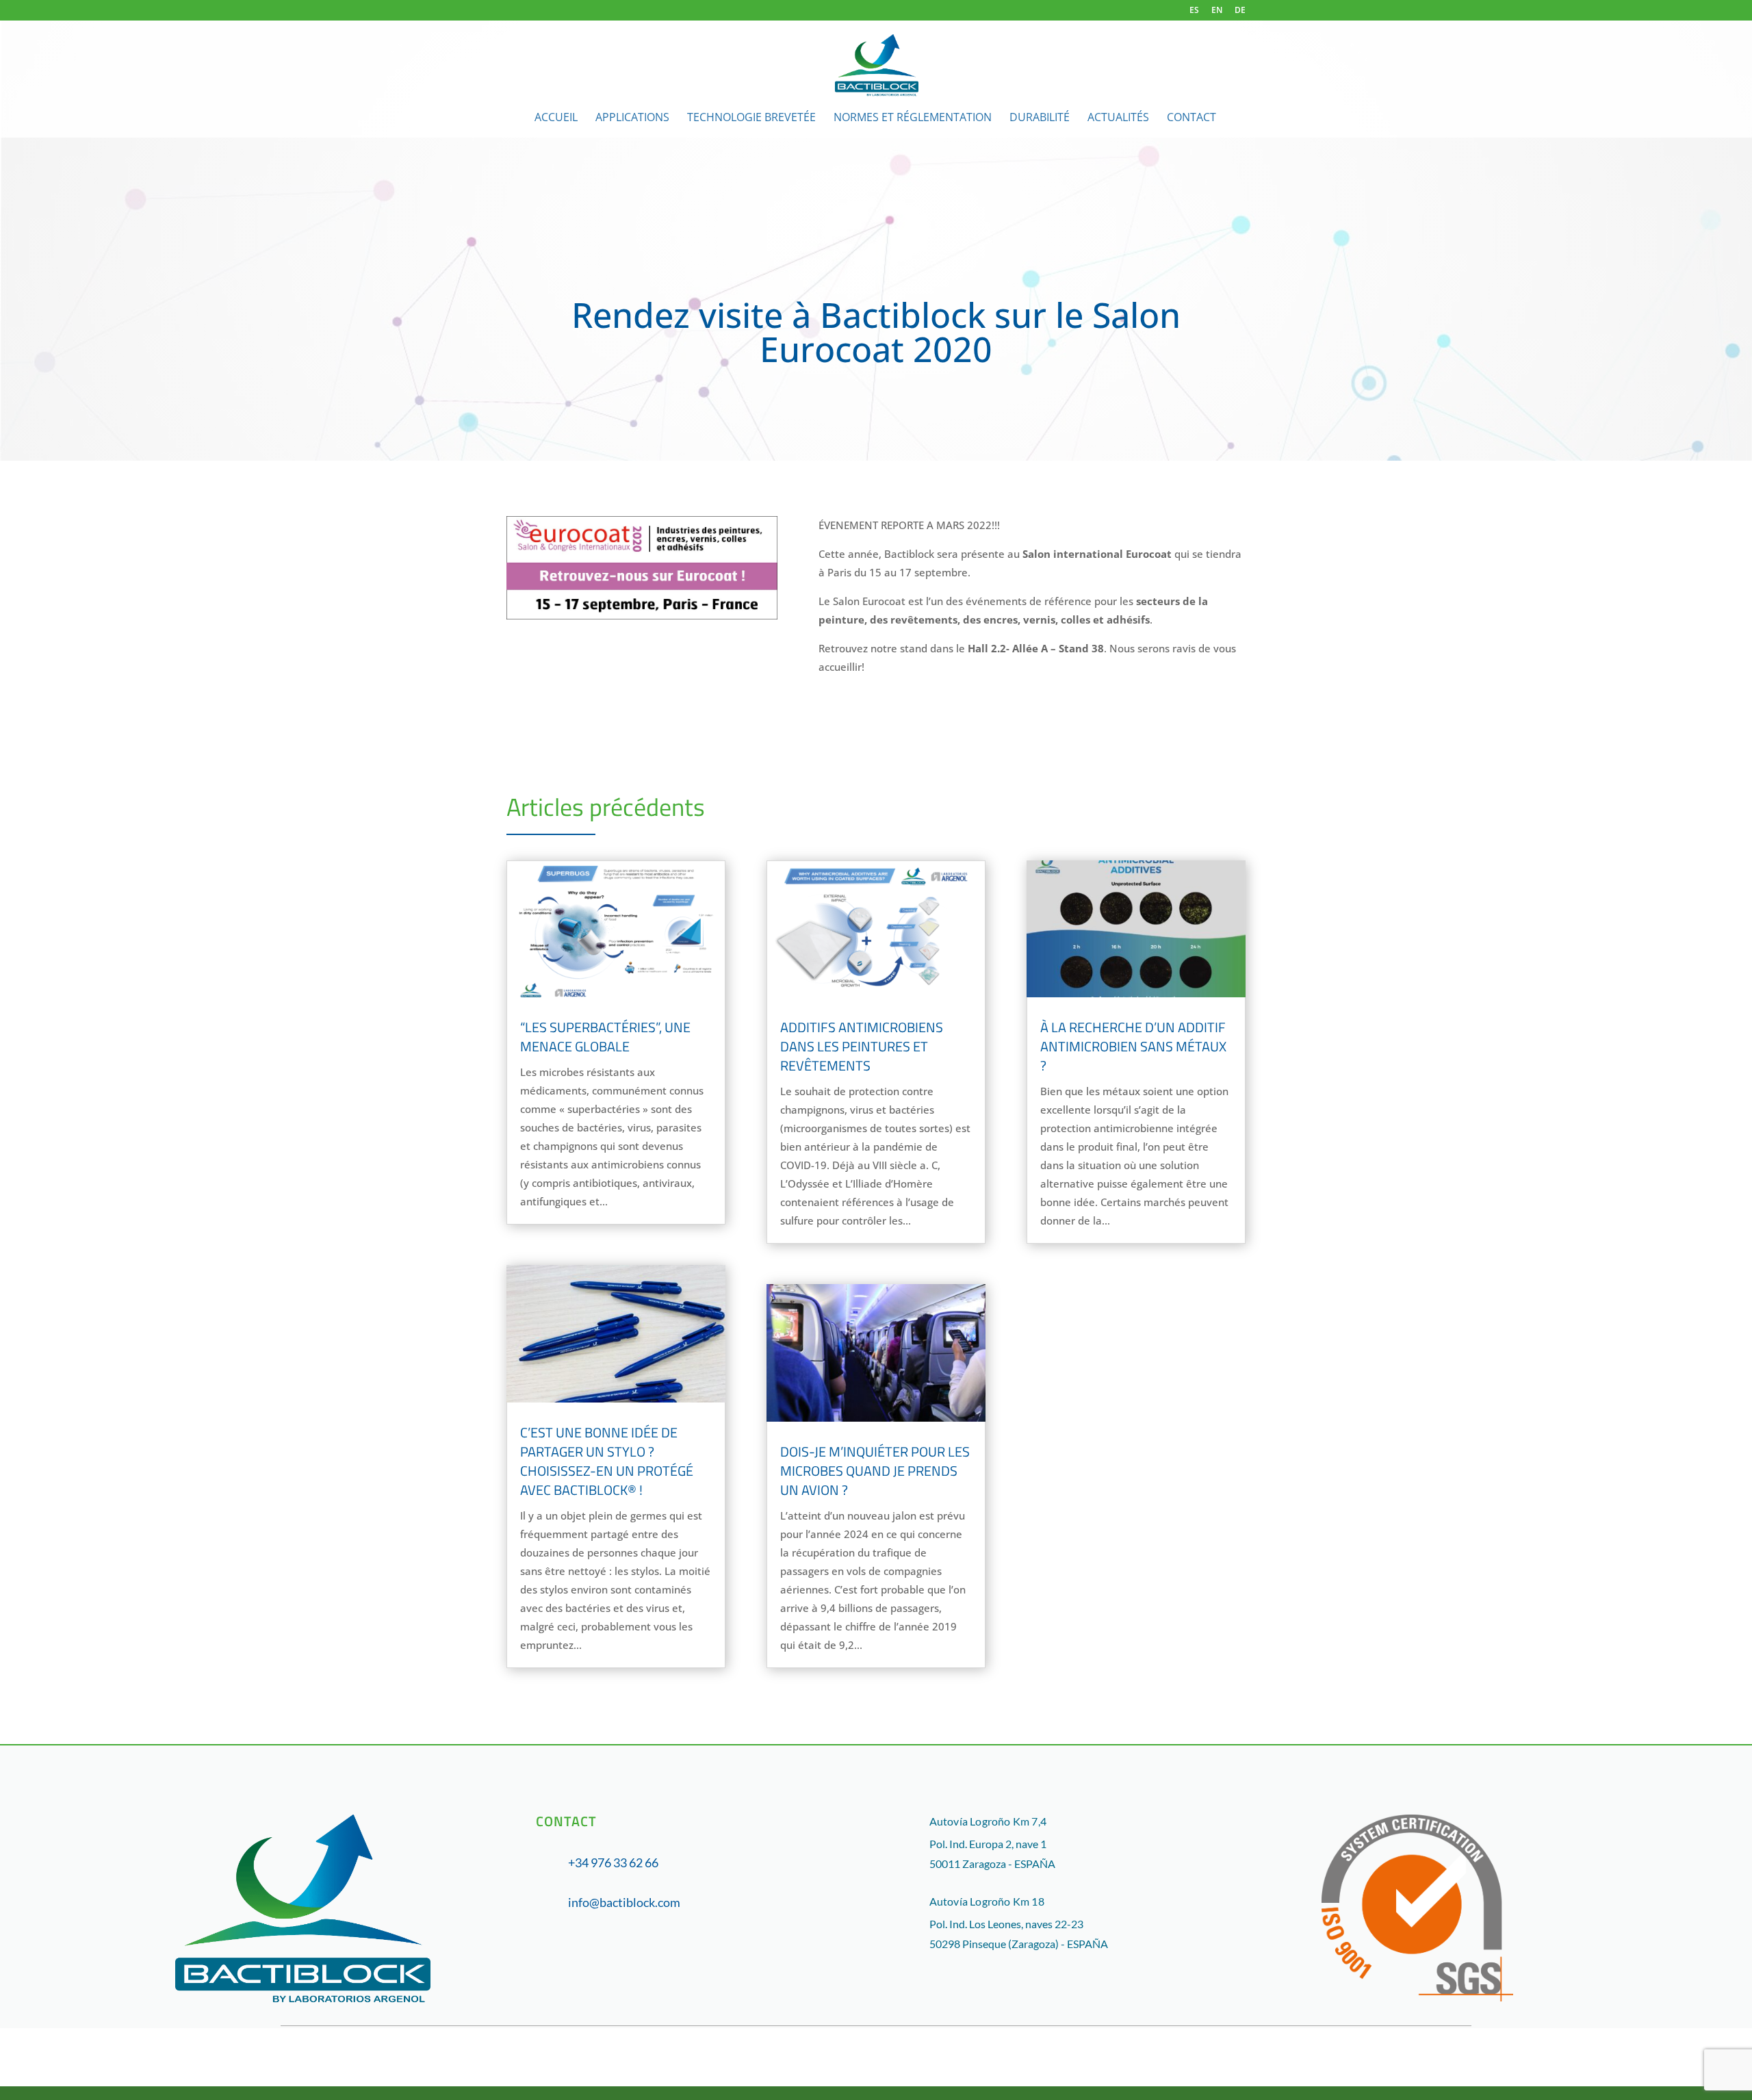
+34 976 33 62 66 (613, 1862)
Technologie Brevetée (751, 118)
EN (1217, 11)
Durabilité (1040, 118)
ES (1194, 11)
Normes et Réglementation (913, 118)
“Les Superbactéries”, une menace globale (605, 1037)
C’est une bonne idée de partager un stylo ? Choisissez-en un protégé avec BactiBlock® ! (607, 1461)
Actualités (1118, 118)
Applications (632, 118)
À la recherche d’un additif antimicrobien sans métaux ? (1133, 1046)
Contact (1191, 118)
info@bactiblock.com (624, 1902)
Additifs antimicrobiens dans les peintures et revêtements (862, 1046)
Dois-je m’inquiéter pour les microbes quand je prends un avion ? (875, 1471)
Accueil (556, 118)
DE (1240, 11)
